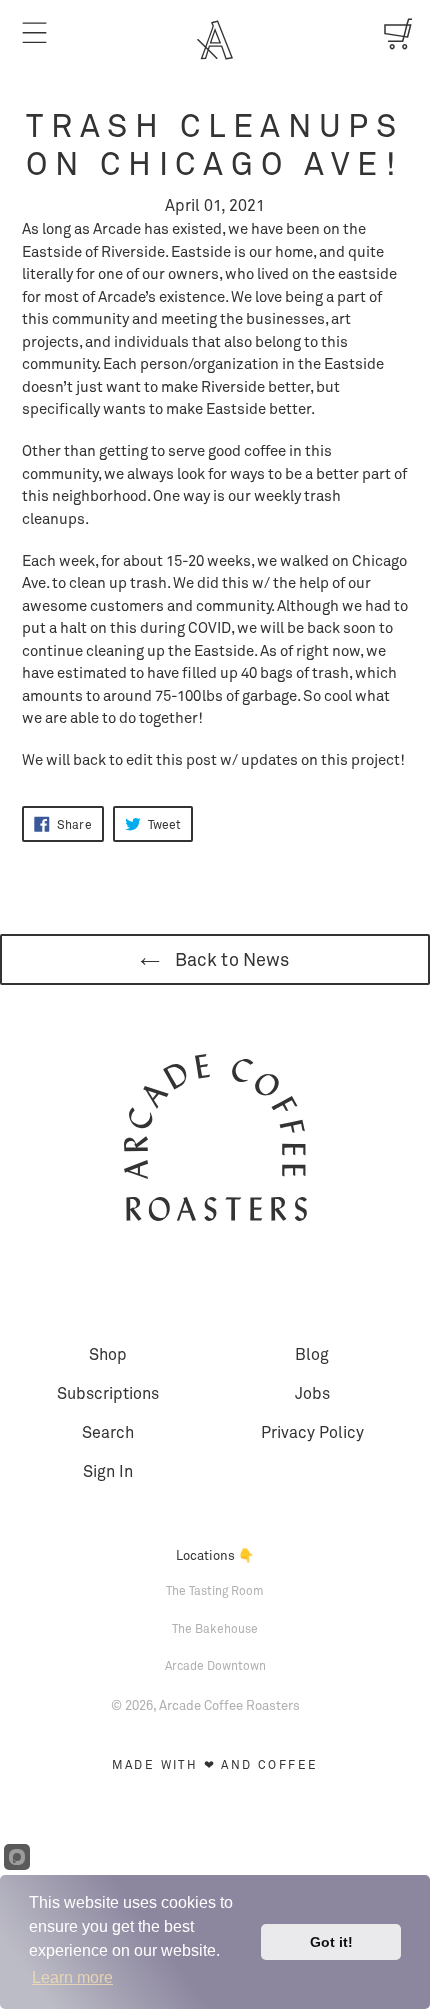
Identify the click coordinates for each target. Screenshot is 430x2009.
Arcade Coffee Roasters (229, 1705)
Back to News (229, 959)
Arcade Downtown (215, 1665)
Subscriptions (108, 1392)
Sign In (108, 1470)
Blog (312, 1353)
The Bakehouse (215, 1628)
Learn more (72, 1977)
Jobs (312, 1392)
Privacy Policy (312, 1431)
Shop (108, 1353)
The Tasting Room (215, 1590)
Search (108, 1431)
